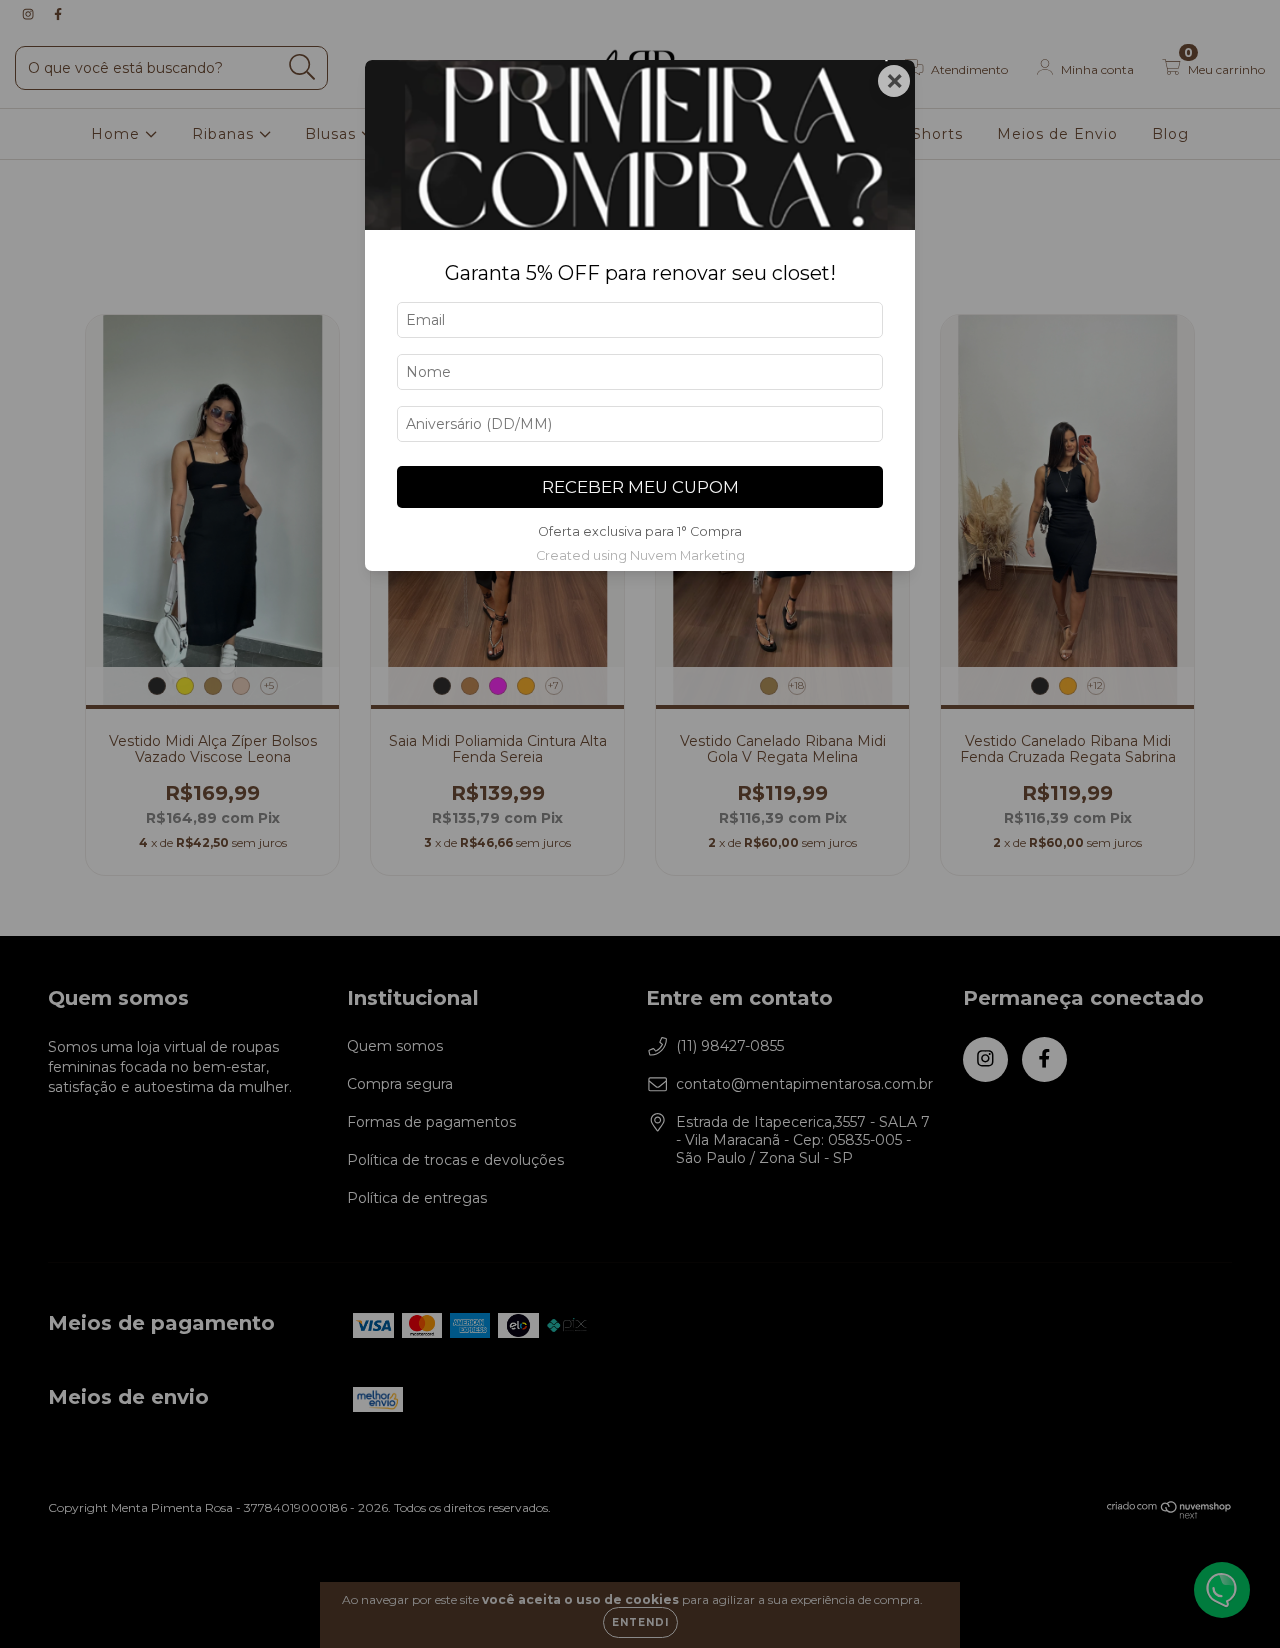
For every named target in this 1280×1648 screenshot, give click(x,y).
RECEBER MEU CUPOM (640, 487)
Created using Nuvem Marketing (640, 555)
